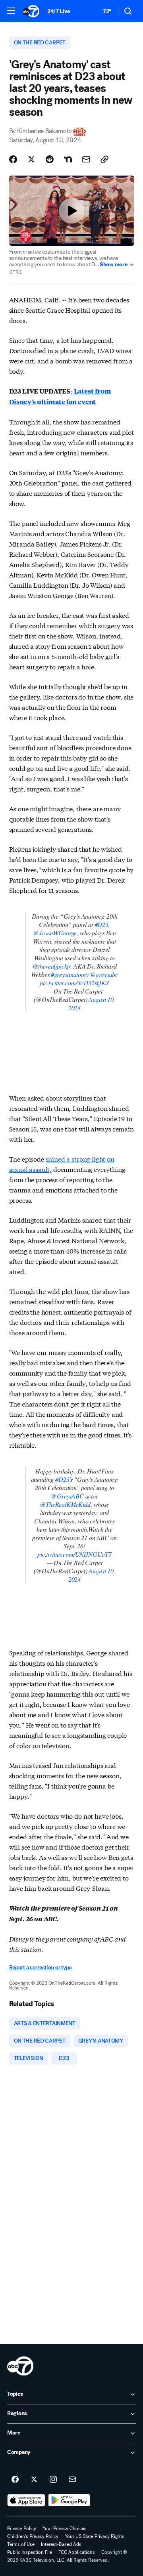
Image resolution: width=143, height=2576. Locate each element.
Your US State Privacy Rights (95, 2536)
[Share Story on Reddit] (50, 159)
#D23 (101, 924)
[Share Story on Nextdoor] (68, 159)
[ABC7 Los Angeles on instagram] (53, 2480)
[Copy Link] (104, 159)
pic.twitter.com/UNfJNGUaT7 (74, 1554)
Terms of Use (21, 2544)
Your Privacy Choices (65, 2528)
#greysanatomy (70, 974)
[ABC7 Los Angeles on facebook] (15, 2480)
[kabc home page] (20, 2366)
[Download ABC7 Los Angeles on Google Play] (69, 2500)
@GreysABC (67, 1496)
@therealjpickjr (52, 966)
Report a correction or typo (41, 1967)
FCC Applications (77, 2552)
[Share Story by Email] (86, 159)
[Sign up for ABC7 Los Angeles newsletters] (72, 2480)
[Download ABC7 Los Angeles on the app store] (26, 2500)
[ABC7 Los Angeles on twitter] (34, 2480)
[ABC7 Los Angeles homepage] (31, 11)
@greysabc (104, 974)
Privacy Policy (22, 2528)
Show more (114, 265)
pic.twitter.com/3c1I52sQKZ (74, 983)
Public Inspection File (30, 2552)
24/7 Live (59, 11)
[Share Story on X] (31, 159)
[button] (11, 11)
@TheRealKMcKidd (65, 1504)
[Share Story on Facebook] (13, 159)
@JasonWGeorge (55, 933)
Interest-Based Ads (61, 2544)
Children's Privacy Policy (33, 2536)
